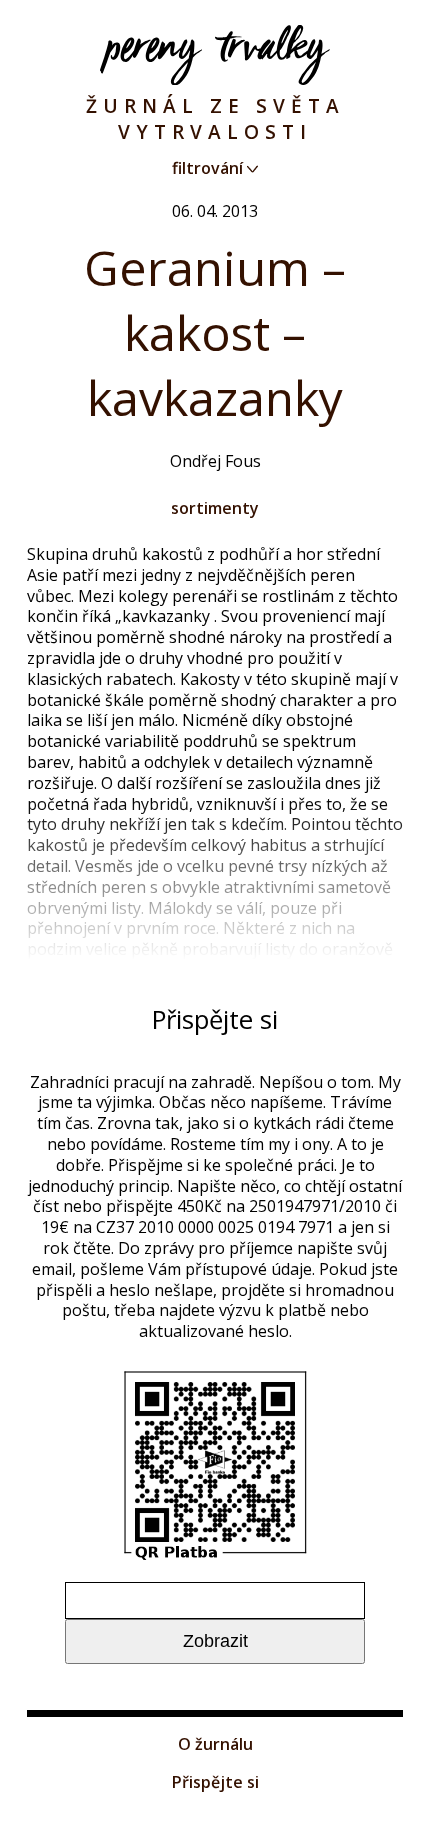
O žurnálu (215, 1744)
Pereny (215, 55)
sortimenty (215, 508)
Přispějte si (215, 1782)
